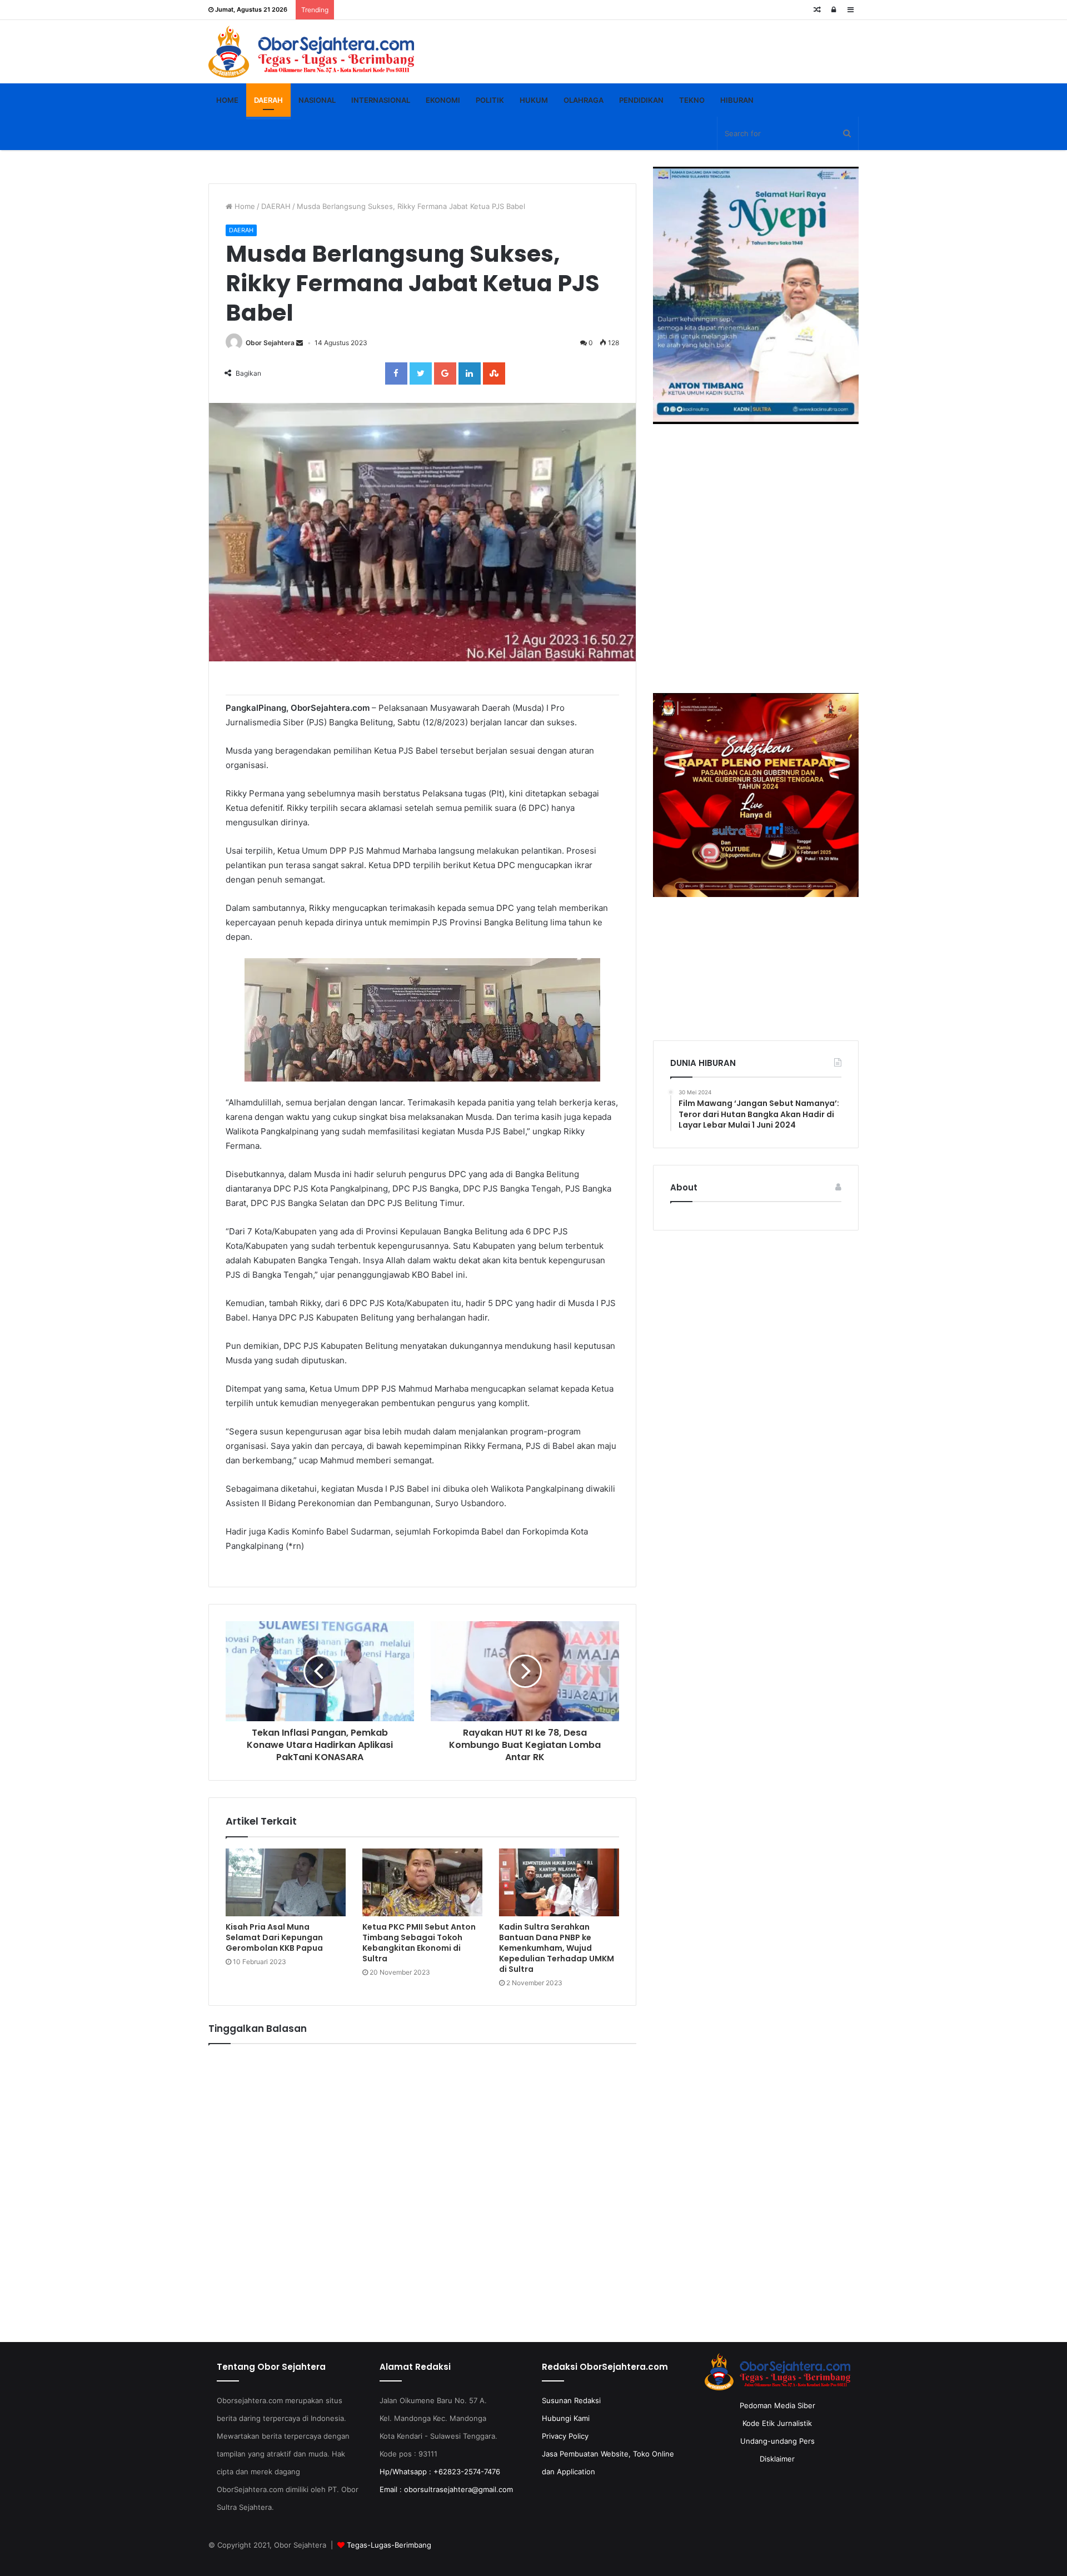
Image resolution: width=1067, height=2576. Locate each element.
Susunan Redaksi (571, 2400)
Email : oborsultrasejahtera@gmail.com (446, 2489)
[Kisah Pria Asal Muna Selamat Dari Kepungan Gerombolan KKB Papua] (286, 1882)
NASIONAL (317, 100)
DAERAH (268, 100)
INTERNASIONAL (381, 100)
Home (244, 206)
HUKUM (534, 100)
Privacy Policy (565, 2436)
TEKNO (692, 100)
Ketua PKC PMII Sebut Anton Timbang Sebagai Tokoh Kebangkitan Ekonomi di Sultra (419, 1943)
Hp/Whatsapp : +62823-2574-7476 (440, 2472)
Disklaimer (777, 2459)
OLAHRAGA (584, 100)
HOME (227, 100)
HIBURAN (737, 100)
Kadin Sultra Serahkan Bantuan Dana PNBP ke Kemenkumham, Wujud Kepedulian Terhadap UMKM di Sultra (557, 1948)
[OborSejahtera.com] (311, 52)
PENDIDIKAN (641, 100)
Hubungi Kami (566, 2418)
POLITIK (490, 100)
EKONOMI (443, 100)
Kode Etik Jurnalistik (777, 2423)
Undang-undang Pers (777, 2441)
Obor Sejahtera (270, 343)
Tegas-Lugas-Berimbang (389, 2545)
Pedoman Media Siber (777, 2405)
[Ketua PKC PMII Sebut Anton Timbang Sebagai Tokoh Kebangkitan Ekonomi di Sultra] (422, 1882)
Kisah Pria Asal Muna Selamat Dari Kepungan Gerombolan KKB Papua (274, 1937)
